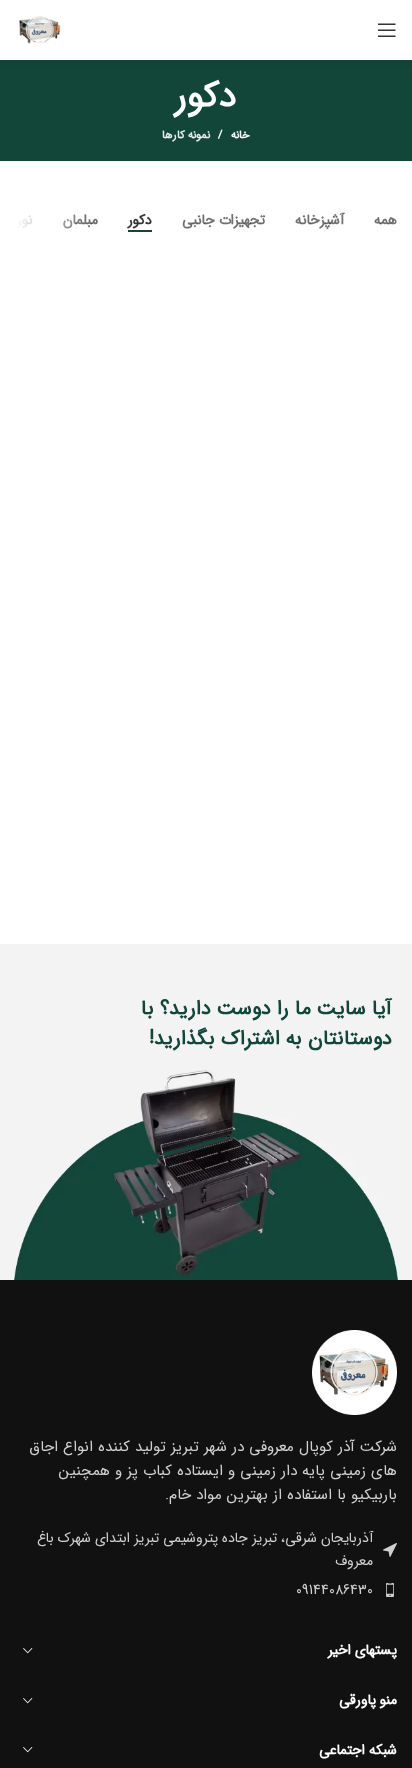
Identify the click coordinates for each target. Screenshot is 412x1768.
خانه (240, 136)
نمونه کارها (186, 135)
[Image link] (354, 1372)
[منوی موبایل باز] (387, 30)
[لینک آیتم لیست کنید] (206, 1590)
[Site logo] (40, 29)
